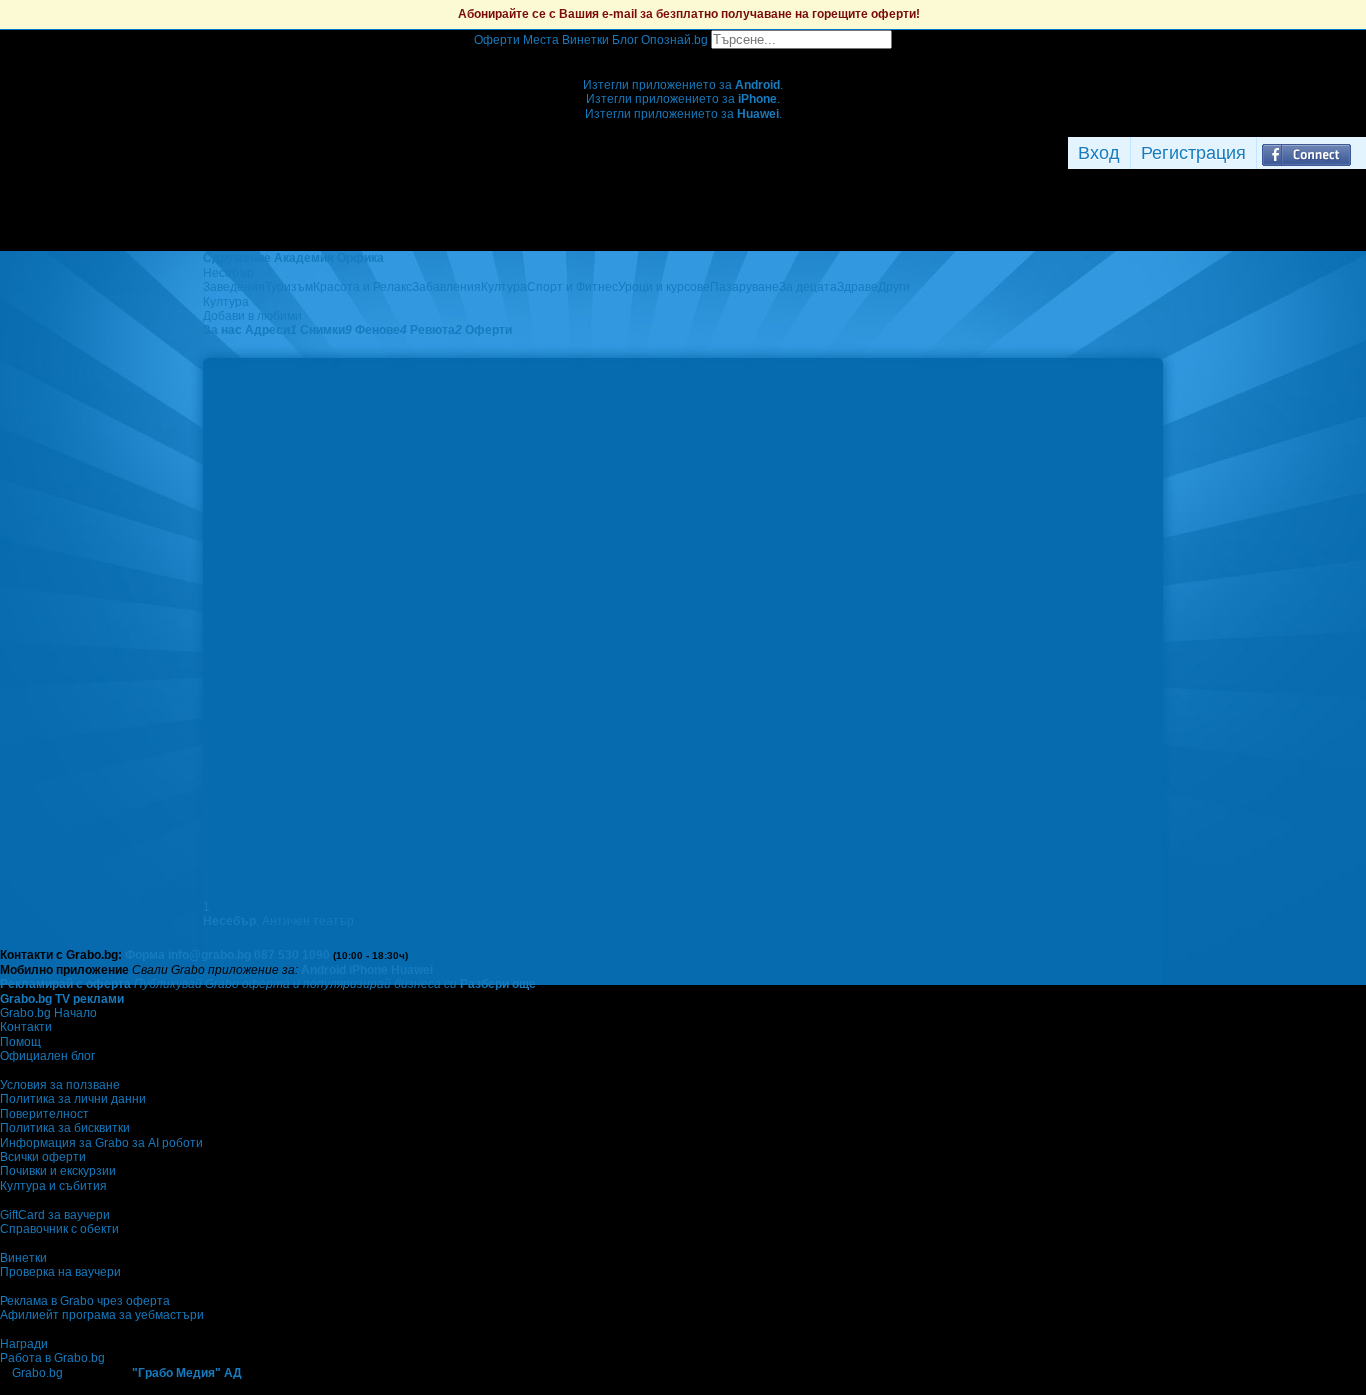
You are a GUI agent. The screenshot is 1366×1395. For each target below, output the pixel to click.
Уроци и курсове (664, 287)
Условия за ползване (60, 1085)
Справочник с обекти (59, 1229)
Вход (1099, 153)
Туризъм (289, 287)
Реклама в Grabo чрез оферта (85, 1301)
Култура (504, 287)
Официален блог (47, 1056)
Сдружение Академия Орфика (293, 258)
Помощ (20, 1042)
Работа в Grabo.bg (52, 1358)
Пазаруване (744, 287)
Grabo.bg (37, 1373)
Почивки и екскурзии (58, 1171)
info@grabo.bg (209, 955)
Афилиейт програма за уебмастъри (102, 1315)
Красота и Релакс (362, 287)
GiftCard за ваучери (55, 1215)
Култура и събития (53, 1186)
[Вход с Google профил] (1361, 153)
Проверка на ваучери (60, 1272)
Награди (24, 1344)
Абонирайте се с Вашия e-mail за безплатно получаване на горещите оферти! (689, 14)
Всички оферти (43, 1157)
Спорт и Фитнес (572, 287)
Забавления (446, 287)
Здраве (857, 287)
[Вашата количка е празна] (683, 56)
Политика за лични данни (73, 1099)
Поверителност (44, 1114)
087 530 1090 (292, 955)
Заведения (234, 287)
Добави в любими (252, 316)
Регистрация (1193, 153)
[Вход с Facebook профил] (1306, 153)
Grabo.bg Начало (48, 1013)
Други (894, 287)
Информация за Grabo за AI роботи (101, 1143)
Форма (145, 955)
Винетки (23, 1258)
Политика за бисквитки (65, 1128)
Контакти (26, 1027)
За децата (808, 287)
